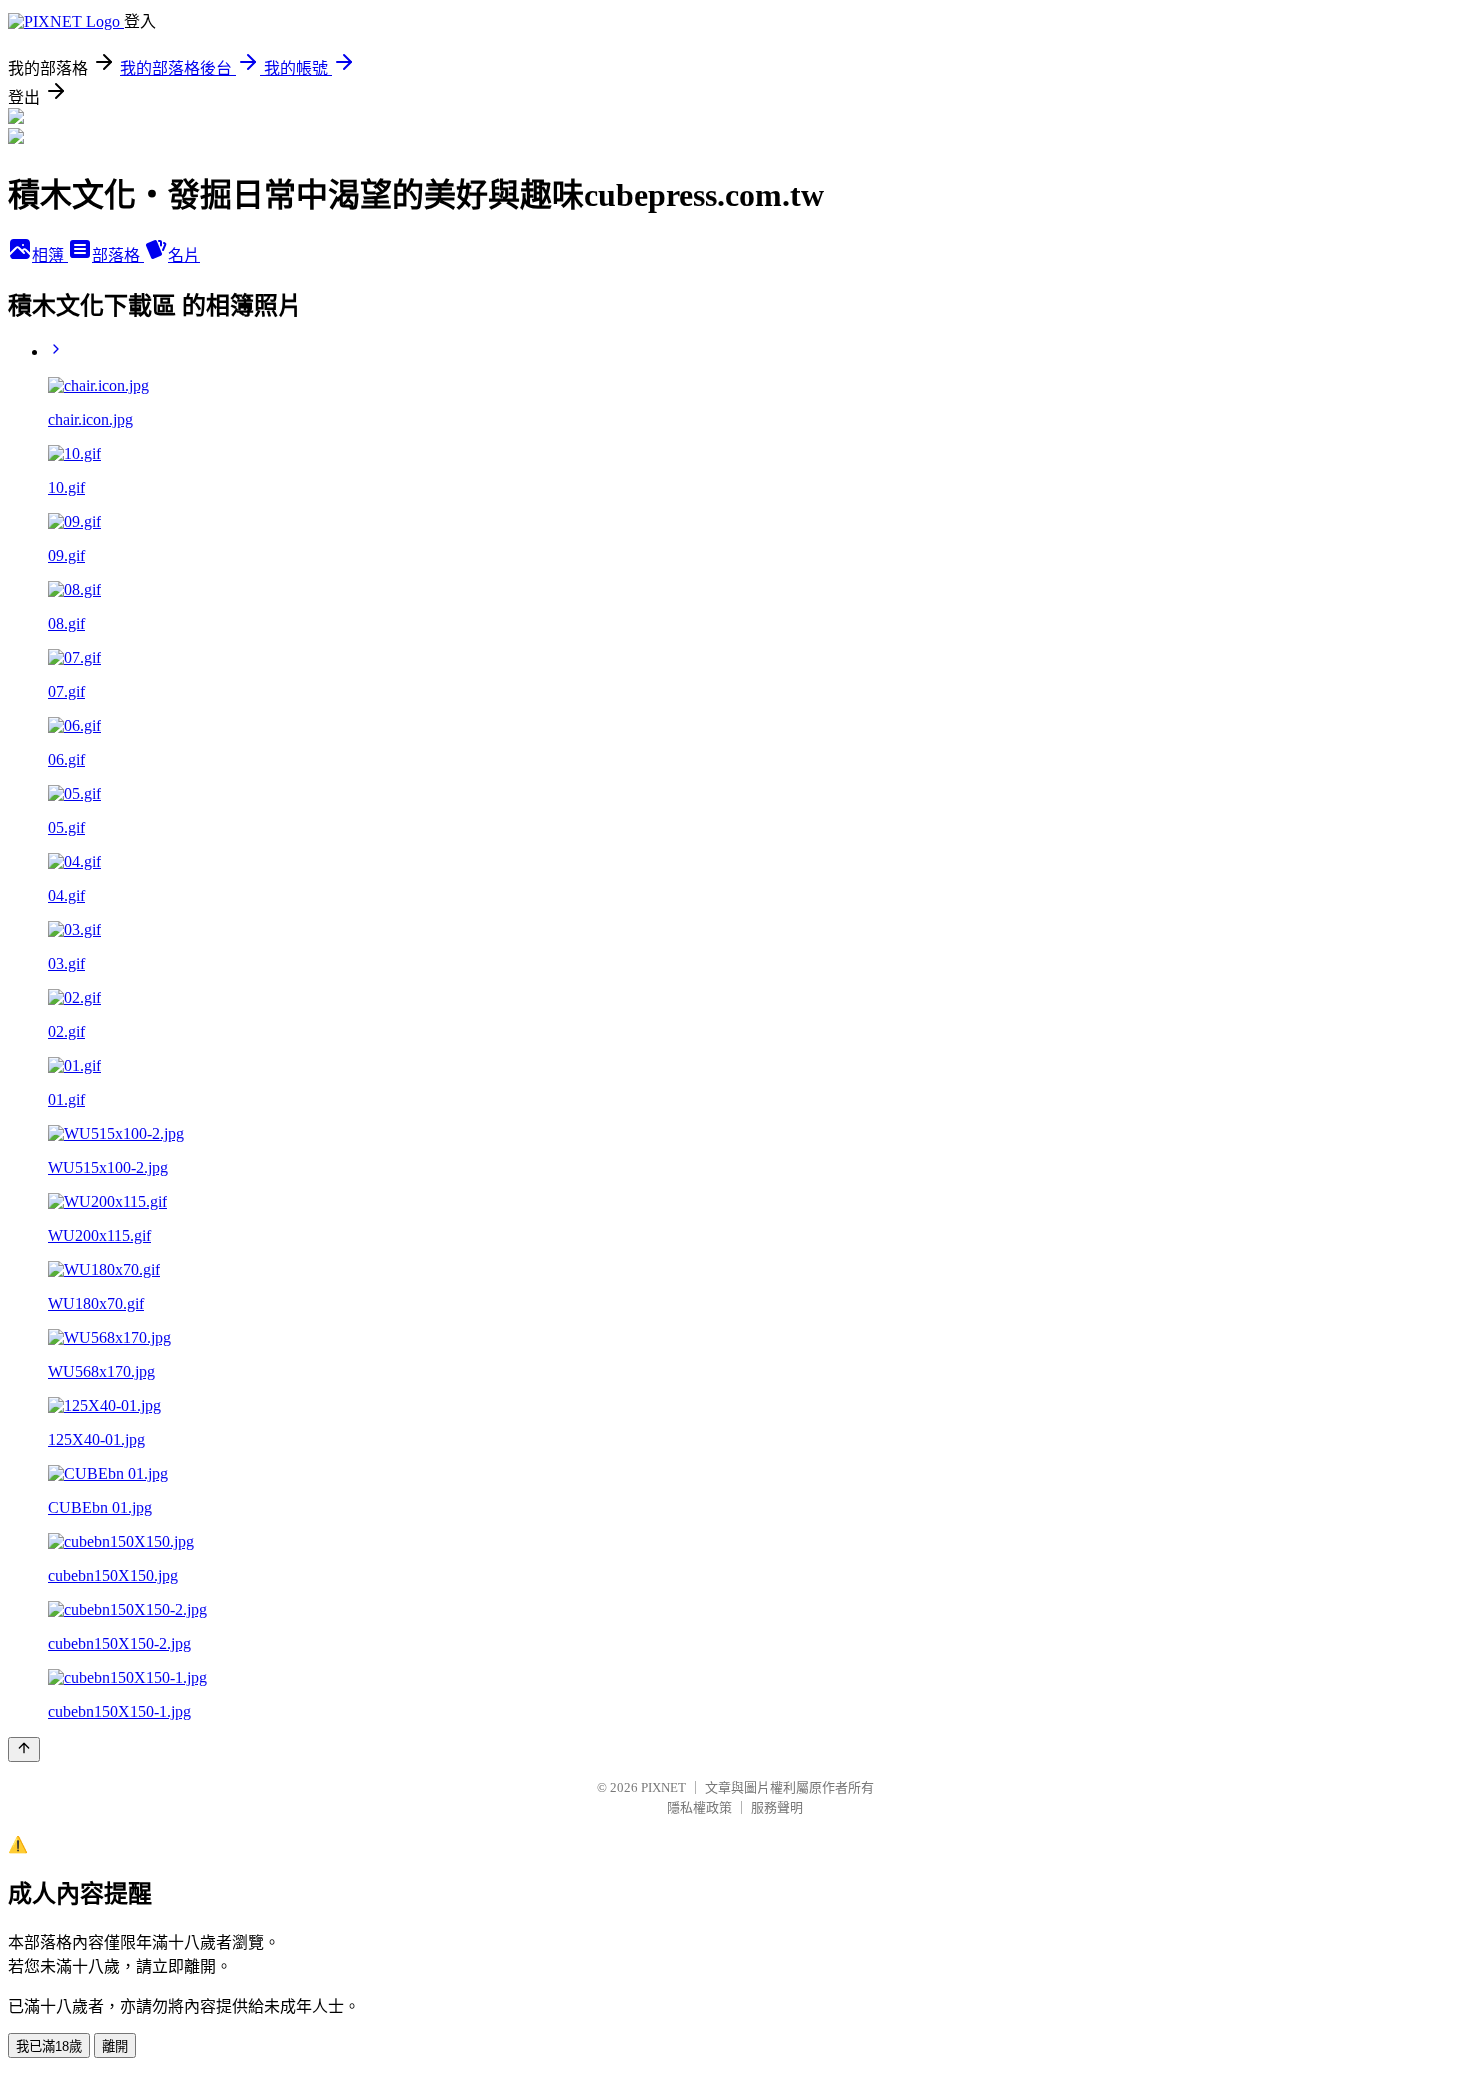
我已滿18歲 (49, 2046)
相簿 (50, 255)
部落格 (118, 255)
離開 (115, 2046)
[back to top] (24, 1749)
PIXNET (663, 1787)
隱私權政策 (699, 1807)
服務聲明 (777, 1807)
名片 (184, 255)
